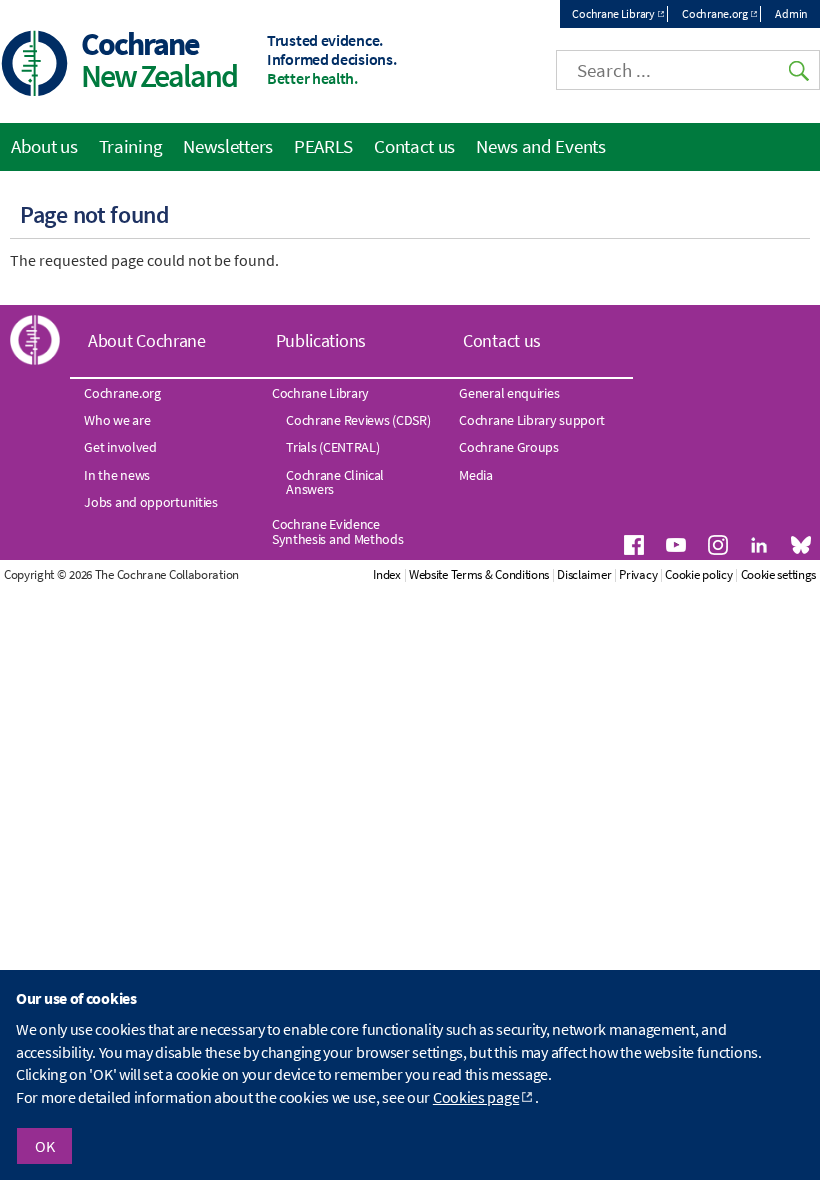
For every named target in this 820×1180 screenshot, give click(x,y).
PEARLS (323, 146)
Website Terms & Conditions (479, 574)
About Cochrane (147, 340)
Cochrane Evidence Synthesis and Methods (338, 531)
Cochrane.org (714, 13)
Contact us (414, 146)
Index (387, 574)
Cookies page (476, 1097)
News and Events (541, 146)
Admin (791, 13)
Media (476, 475)
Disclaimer (584, 574)
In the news (117, 475)
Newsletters (228, 146)
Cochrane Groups (509, 447)
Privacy (638, 574)
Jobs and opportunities (150, 502)
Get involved (120, 447)
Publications (321, 340)
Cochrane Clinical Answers (335, 482)
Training (131, 146)
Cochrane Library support (532, 420)
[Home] (35, 65)
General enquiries (509, 393)
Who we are (117, 420)
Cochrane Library (613, 13)
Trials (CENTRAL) (332, 447)
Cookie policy (698, 574)
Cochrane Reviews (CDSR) (358, 420)
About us (44, 146)
